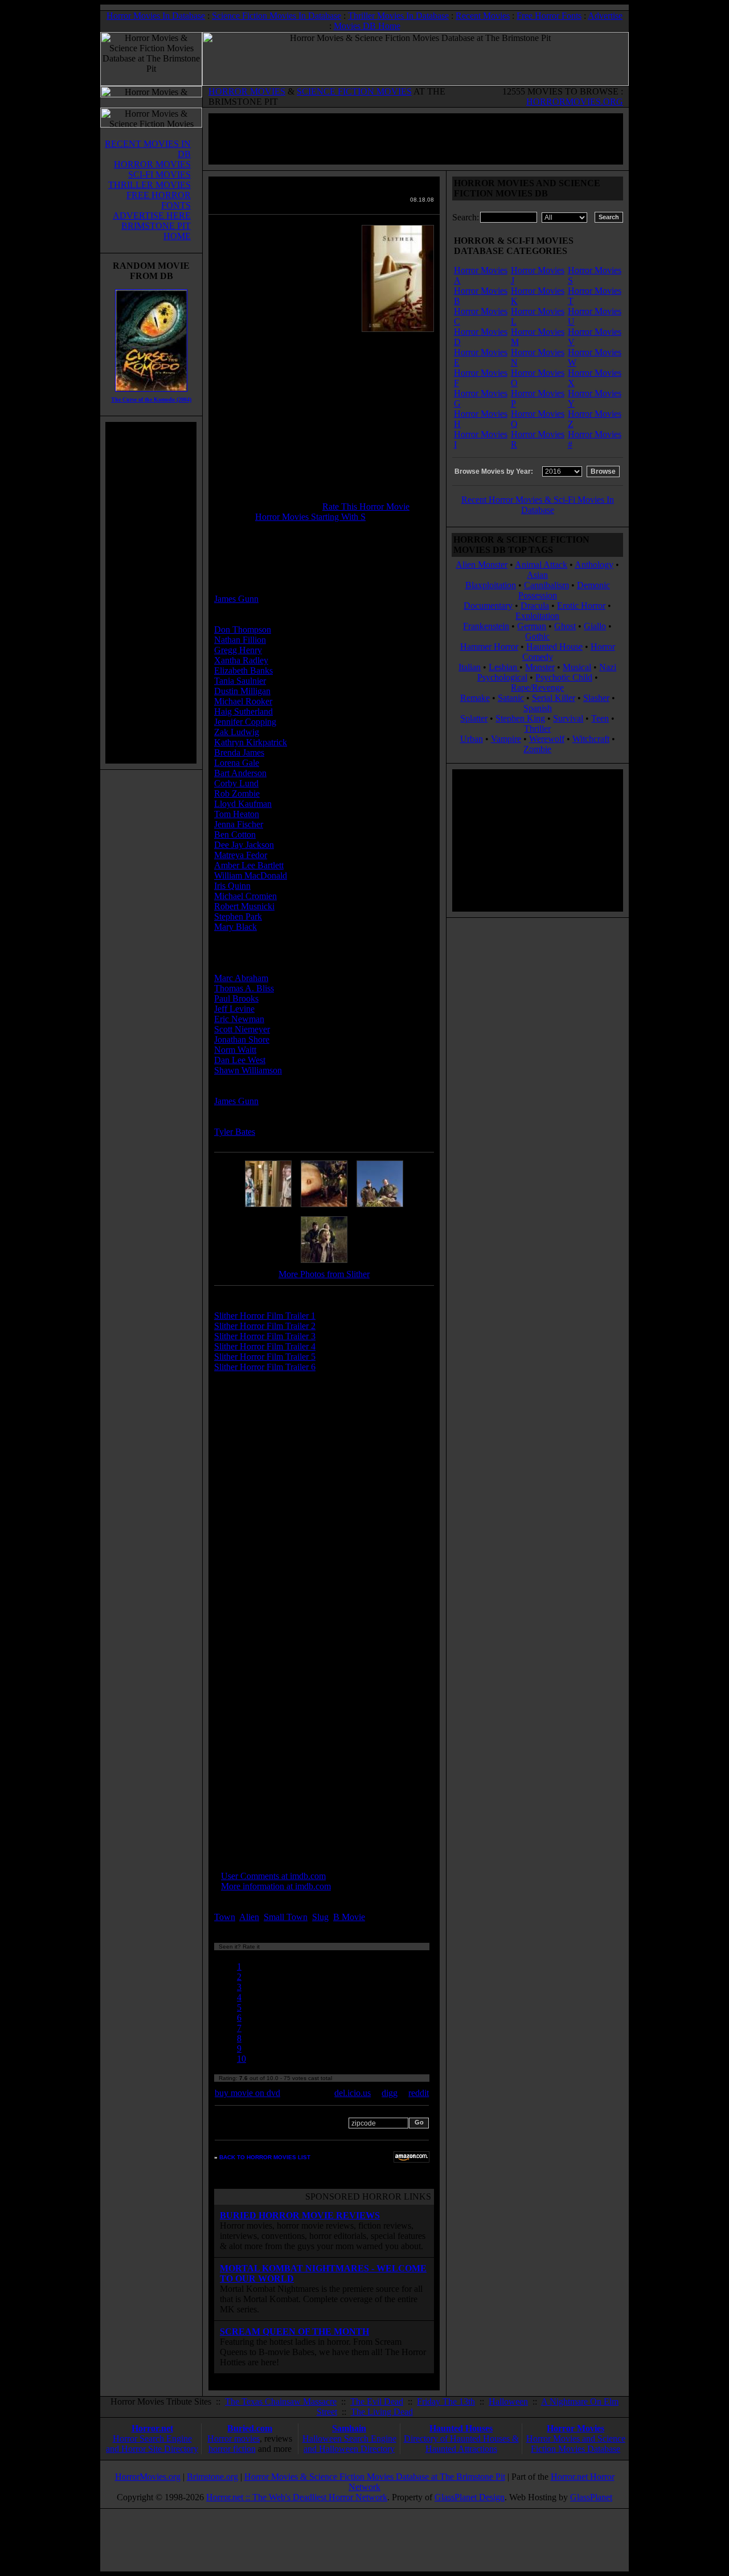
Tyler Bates (235, 1132)
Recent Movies (483, 16)
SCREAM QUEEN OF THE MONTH (294, 2331)
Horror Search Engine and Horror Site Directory (152, 2444)
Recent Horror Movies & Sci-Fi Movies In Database (538, 505)
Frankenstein (486, 626)
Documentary (488, 606)
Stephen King (520, 718)
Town (225, 1917)
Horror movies (234, 2438)
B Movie (349, 1917)
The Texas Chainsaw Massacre (281, 2401)
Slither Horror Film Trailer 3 (265, 1336)
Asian (537, 575)
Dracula (535, 606)
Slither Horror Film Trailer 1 (265, 1316)
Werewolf (547, 739)
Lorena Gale (237, 763)
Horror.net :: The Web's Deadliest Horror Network (297, 2497)
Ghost (565, 626)
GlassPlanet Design (470, 2497)
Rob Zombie (237, 793)
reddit (419, 2093)
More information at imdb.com (276, 1886)
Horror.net (152, 2428)
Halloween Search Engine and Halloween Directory (349, 2444)
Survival (568, 718)
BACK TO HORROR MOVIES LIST (265, 2157)
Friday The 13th (446, 2401)
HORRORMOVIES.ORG (575, 102)
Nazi (608, 667)
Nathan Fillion (240, 640)
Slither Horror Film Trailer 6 (265, 1367)
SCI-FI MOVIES (159, 175)
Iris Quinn (232, 886)
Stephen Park (238, 916)
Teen (600, 718)
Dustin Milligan (242, 691)
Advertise (605, 16)
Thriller (537, 729)
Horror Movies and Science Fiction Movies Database (576, 2444)
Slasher (596, 698)
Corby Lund (236, 783)
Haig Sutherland (243, 711)
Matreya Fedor (241, 855)
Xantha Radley (241, 660)
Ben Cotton (235, 834)
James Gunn (236, 599)
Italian (470, 667)
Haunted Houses (461, 2428)
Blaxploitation (491, 585)
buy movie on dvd (247, 2093)
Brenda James (239, 752)
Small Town (286, 1917)
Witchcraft (591, 739)
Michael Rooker (243, 701)
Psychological (502, 677)
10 (241, 2059)
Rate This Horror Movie (366, 506)
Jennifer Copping (245, 722)
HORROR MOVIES (247, 91)
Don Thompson (243, 629)
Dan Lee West (240, 1060)
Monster (540, 667)
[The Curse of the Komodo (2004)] (151, 394)
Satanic (511, 698)
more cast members (258, 947)
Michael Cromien (245, 896)
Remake (475, 698)
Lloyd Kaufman (243, 804)
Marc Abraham (241, 978)
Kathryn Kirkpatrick (251, 742)
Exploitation (537, 616)
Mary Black (236, 927)
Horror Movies (576, 2428)
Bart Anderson (240, 773)
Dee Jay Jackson (244, 845)
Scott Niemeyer (242, 1029)
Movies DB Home (367, 26)
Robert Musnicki (244, 906)
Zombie (537, 749)
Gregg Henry (238, 650)
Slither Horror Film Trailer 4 (265, 1346)
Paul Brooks (236, 998)
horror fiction (232, 2449)
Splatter (474, 718)
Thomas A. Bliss (244, 988)
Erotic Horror (581, 606)
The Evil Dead (377, 2401)
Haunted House (554, 647)
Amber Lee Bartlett (249, 865)
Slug (320, 1917)
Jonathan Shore (242, 1039)
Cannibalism (546, 585)
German (532, 626)
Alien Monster (482, 565)
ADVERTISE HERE (152, 216)
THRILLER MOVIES (150, 185)
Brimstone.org (212, 2477)
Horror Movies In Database (156, 16)
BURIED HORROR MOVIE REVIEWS (300, 2215)
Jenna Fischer (239, 824)
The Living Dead (382, 2412)
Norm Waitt (235, 1050)
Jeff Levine (234, 1009)
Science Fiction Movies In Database (277, 16)
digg (390, 2093)
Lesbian (504, 667)
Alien (249, 1917)
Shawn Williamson (248, 1070)
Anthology (594, 565)
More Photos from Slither (324, 1274)
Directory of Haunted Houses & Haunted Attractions (461, 2444)
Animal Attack (541, 565)
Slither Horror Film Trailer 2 (265, 1326)
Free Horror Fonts (549, 16)
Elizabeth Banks (243, 670)
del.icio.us (353, 2093)
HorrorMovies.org (148, 2477)
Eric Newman (239, 1019)
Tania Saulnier (240, 681)
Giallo (595, 626)
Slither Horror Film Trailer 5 (265, 1357)
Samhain (349, 2428)
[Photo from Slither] (268, 1207)
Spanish (538, 708)
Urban (472, 739)
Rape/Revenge (537, 688)
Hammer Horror (489, 647)
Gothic (537, 636)
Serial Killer (554, 698)
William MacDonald (251, 875)
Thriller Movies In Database (398, 16)
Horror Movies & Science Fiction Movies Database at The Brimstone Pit (375, 2477)
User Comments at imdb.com (273, 1876)
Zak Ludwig (237, 732)
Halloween (508, 2401)
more (388, 1917)
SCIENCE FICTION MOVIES (354, 91)
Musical (577, 667)
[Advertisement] (151, 593)
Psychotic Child (564, 677)
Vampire (506, 739)
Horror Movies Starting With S (310, 517)
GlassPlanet (591, 2497)
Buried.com (250, 2428)
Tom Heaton (237, 814)
